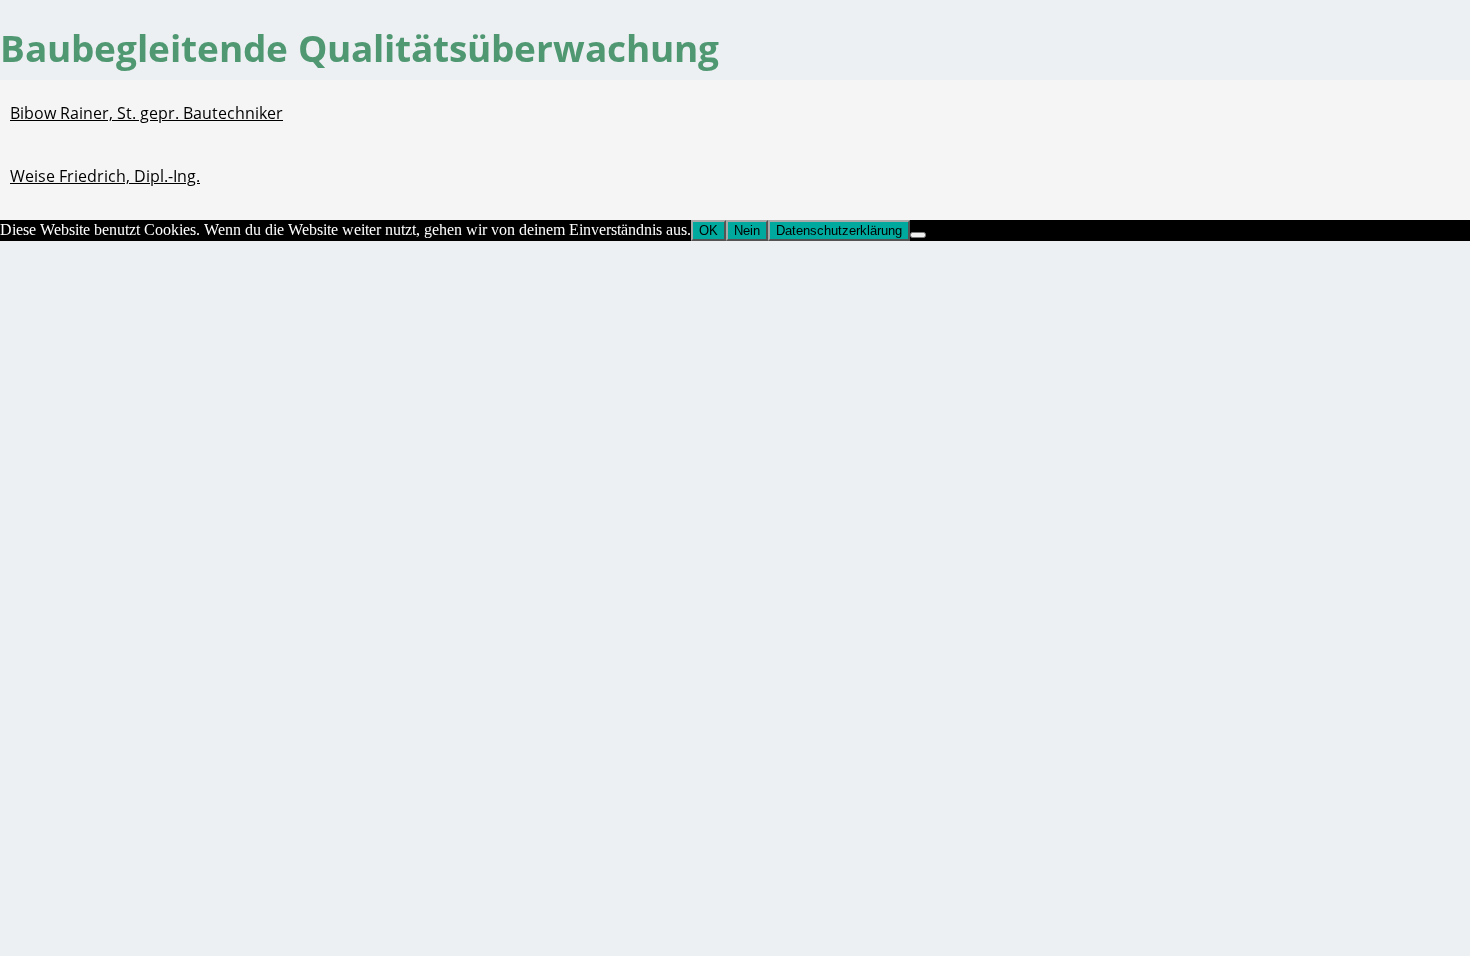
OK (708, 230)
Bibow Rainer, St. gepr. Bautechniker (146, 113)
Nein (747, 230)
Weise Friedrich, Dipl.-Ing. (105, 176)
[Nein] (918, 235)
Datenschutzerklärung (839, 230)
